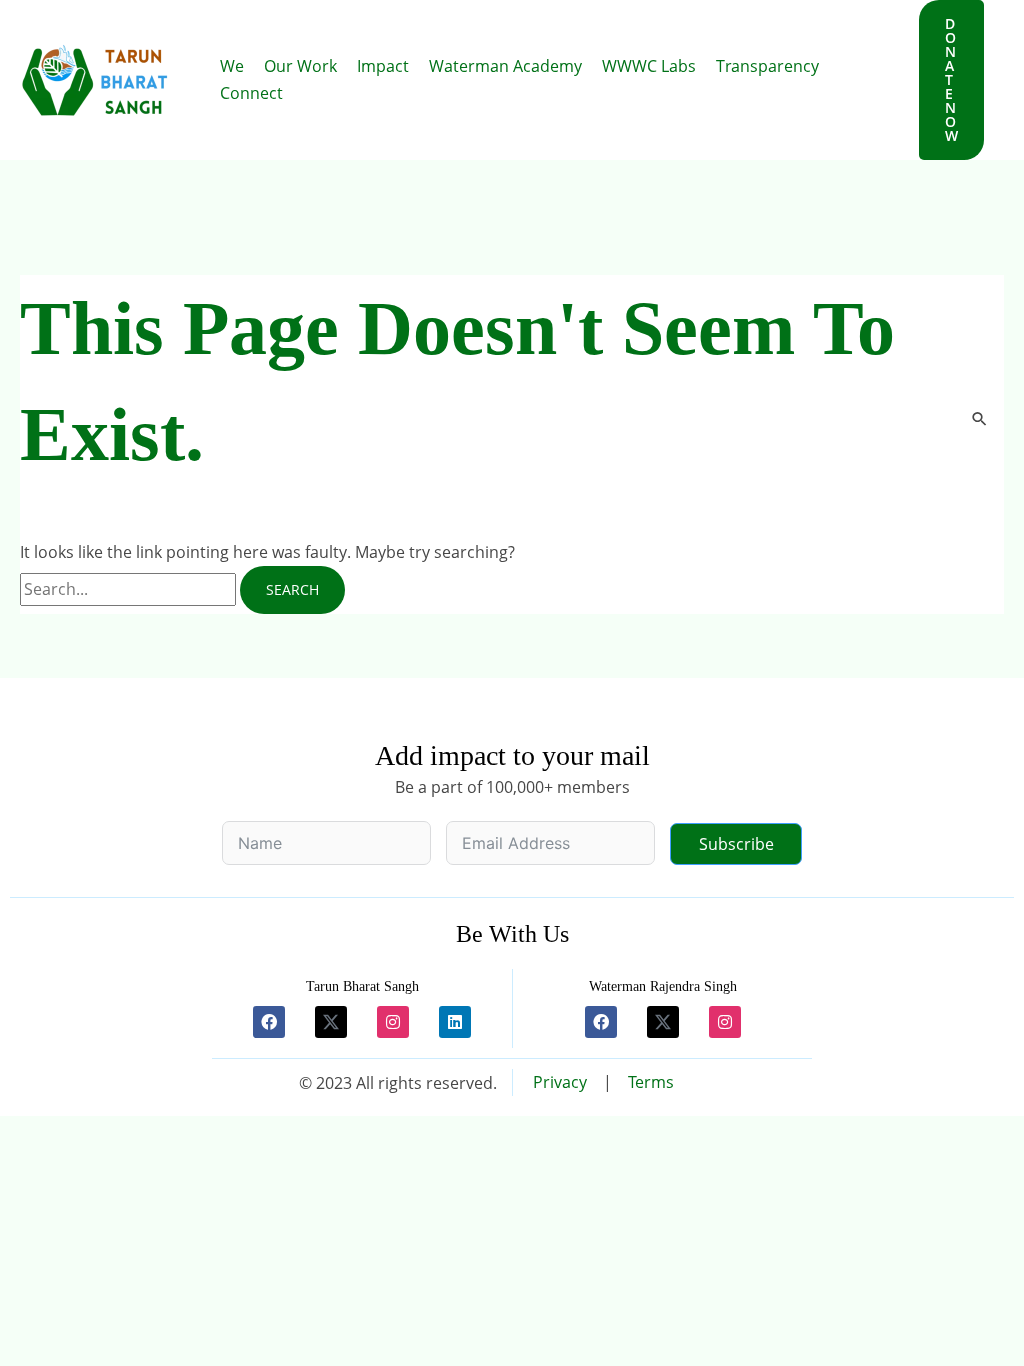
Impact (383, 66)
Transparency (767, 66)
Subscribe (736, 844)
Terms (651, 1082)
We (232, 66)
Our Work (300, 66)
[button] (951, 80)
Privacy (560, 1082)
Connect (251, 93)
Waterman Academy (505, 66)
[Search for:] (130, 589)
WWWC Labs (649, 66)
